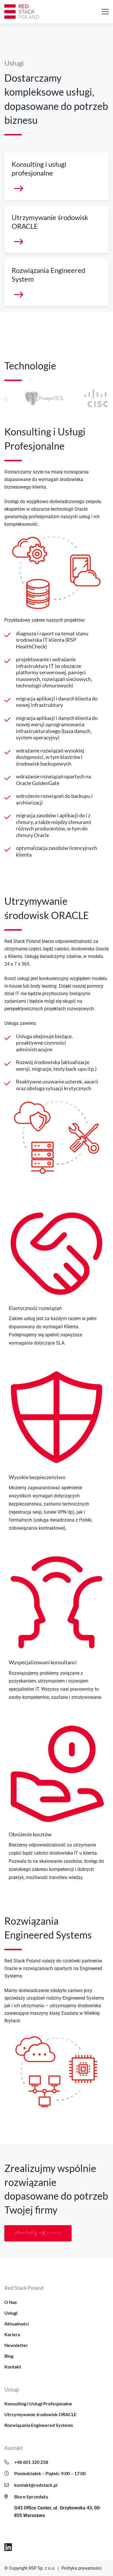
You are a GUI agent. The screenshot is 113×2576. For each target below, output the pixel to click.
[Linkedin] (8, 2547)
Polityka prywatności (82, 2568)
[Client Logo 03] (28, 398)
